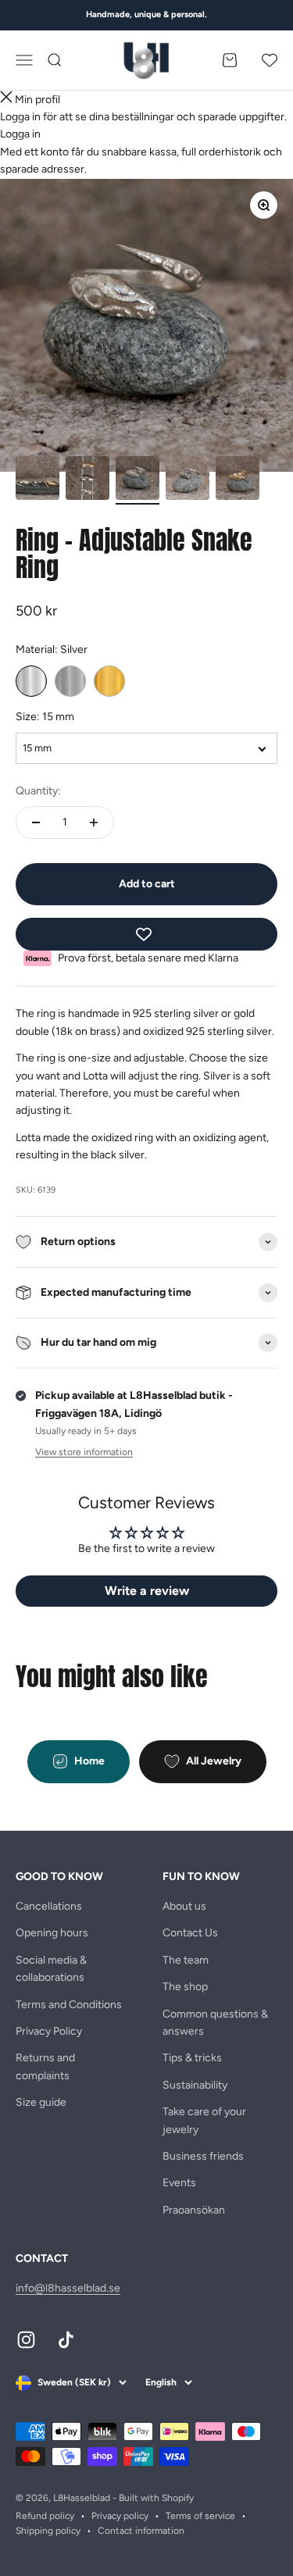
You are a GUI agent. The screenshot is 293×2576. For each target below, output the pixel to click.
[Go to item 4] (188, 480)
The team (186, 1960)
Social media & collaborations (51, 1969)
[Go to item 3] (138, 480)
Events (179, 2183)
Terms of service (200, 2516)
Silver (31, 681)
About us (184, 1906)
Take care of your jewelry (204, 2120)
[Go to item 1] (38, 480)
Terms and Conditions (69, 2005)
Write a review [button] (147, 1591)
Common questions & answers (215, 2023)
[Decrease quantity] (36, 822)
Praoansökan (194, 2210)
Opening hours (52, 1933)
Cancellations (49, 1906)
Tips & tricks (192, 2058)
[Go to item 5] (238, 480)
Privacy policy (120, 2516)
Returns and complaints (45, 2066)
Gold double (109, 681)
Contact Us (190, 1933)
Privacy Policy (49, 2031)
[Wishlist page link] (270, 60)
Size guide (41, 2102)
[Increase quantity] (94, 822)
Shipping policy (48, 2531)
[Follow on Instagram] (26, 2340)
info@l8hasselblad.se (68, 2288)
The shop (185, 1987)
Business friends (203, 2156)
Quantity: (38, 791)
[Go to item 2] (88, 480)
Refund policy (45, 2516)
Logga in (20, 134)
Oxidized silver (70, 681)
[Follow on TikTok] (66, 2340)
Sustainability (195, 2085)
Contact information (141, 2531)
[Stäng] (6, 100)
